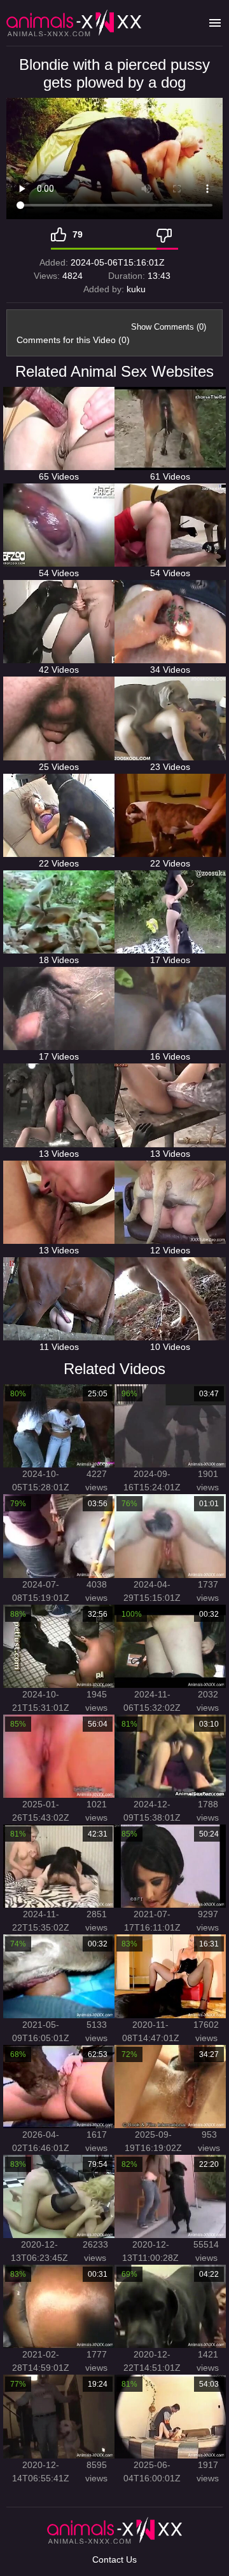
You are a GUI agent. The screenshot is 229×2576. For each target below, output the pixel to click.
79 (78, 234)
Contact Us (114, 2559)
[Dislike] (167, 234)
